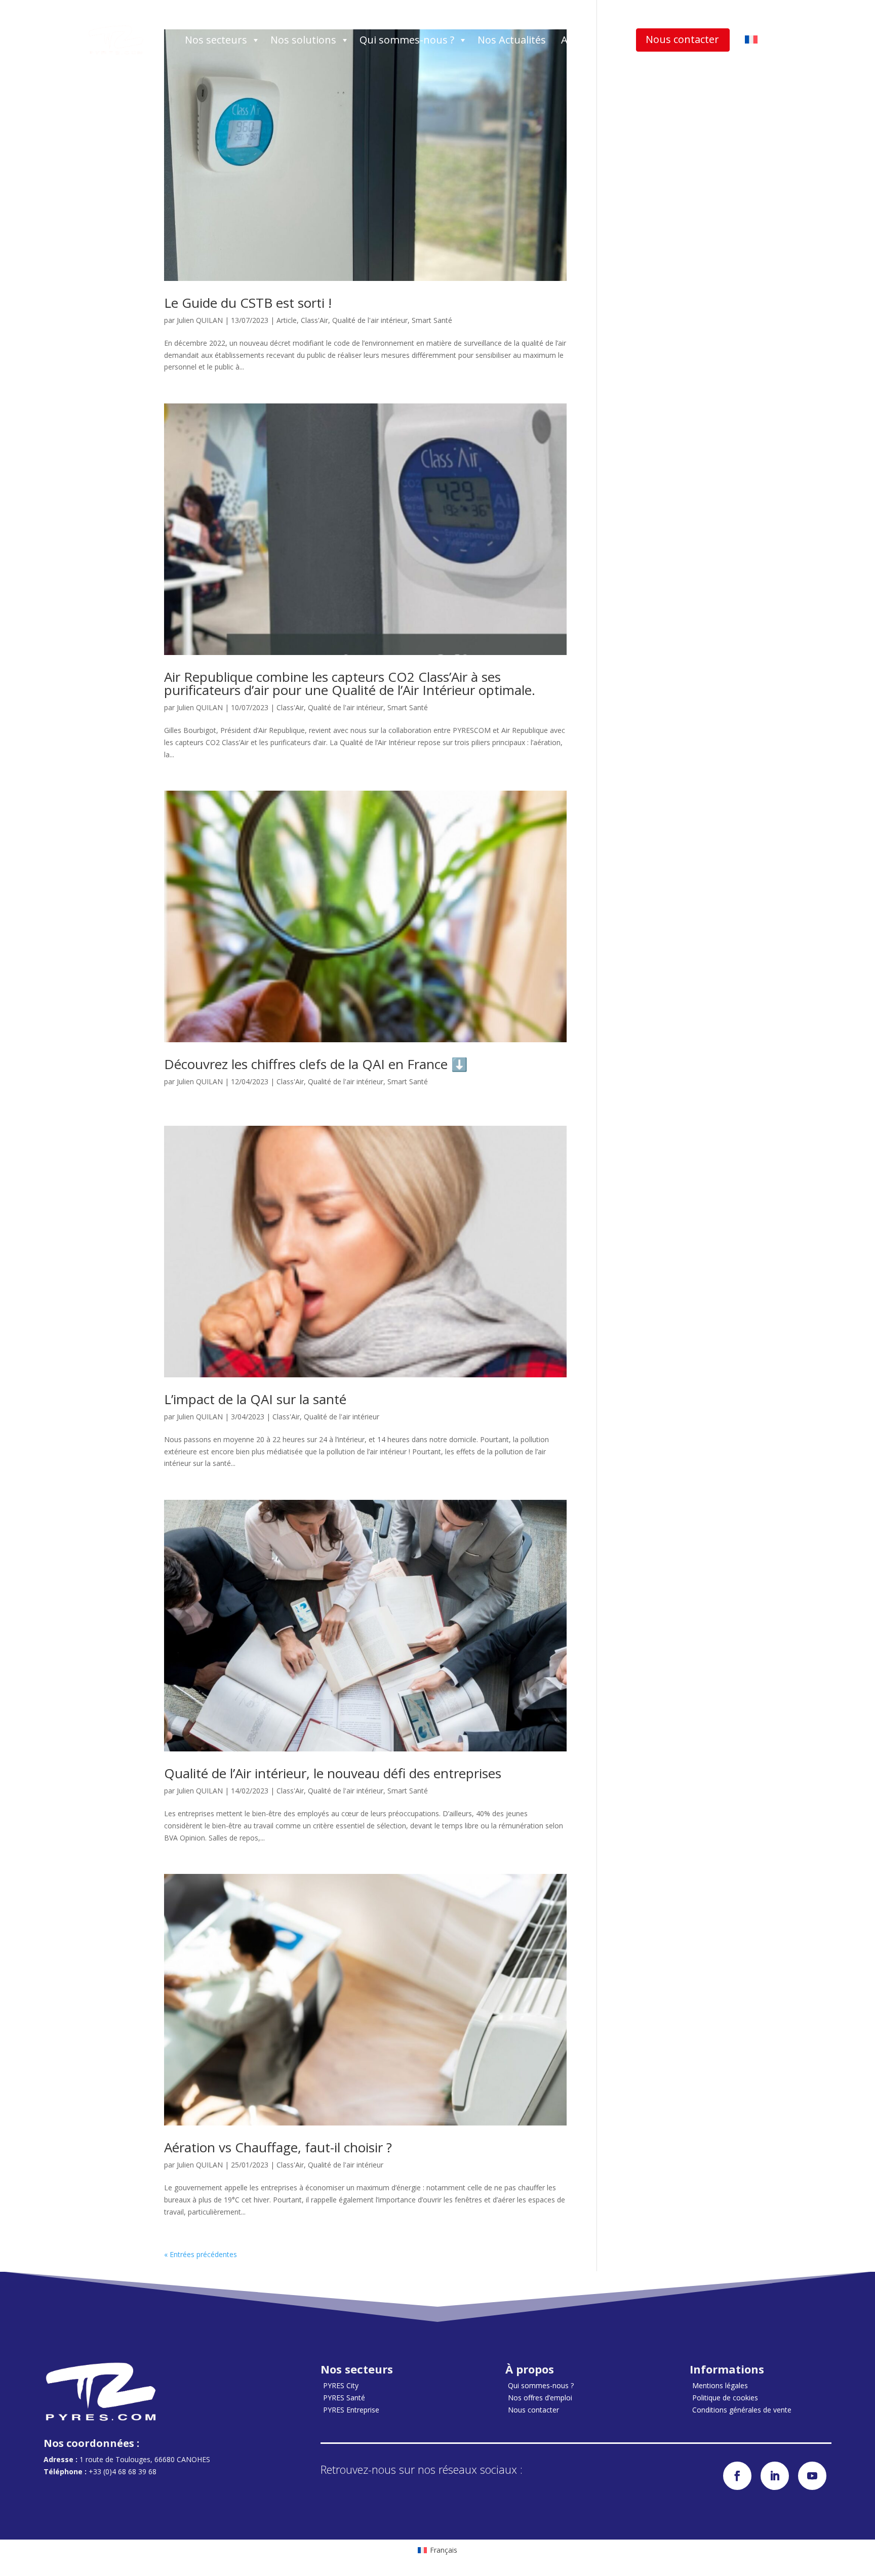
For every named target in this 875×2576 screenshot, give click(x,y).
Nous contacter (682, 39)
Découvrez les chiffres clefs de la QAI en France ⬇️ (316, 1064)
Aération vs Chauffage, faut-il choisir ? (278, 2147)
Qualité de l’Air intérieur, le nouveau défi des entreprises (333, 1773)
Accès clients (591, 40)
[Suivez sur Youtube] (812, 2476)
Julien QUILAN (200, 320)
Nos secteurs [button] (216, 40)
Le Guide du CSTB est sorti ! (248, 303)
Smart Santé (432, 320)
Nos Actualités (512, 40)
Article (287, 320)
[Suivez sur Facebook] (737, 2476)
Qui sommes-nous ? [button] (407, 40)
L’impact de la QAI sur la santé (255, 1399)
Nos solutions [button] (303, 40)
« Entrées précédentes (201, 2254)
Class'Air (314, 320)
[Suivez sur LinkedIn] (775, 2476)
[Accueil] (116, 40)
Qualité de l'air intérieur (370, 320)
